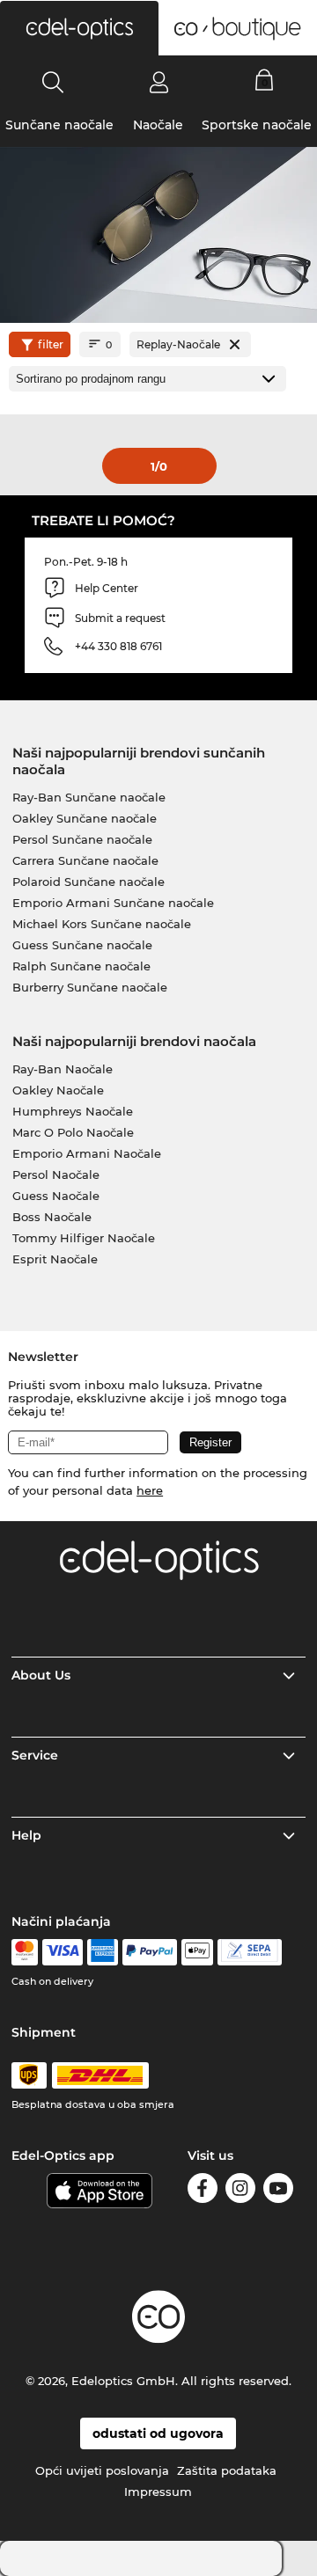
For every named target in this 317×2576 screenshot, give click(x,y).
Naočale (158, 125)
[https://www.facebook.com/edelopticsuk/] (203, 2191)
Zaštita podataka (227, 2470)
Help (26, 1835)
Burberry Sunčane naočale (90, 987)
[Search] (53, 82)
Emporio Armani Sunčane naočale (113, 903)
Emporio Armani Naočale (87, 1153)
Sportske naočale (257, 125)
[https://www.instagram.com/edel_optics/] (240, 2191)
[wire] (250, 1952)
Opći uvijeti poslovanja (102, 2470)
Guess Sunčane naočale (82, 945)
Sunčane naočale (59, 125)
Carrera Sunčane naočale (85, 860)
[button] (79, 28)
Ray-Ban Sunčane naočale (89, 797)
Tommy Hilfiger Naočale (84, 1238)
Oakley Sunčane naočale (85, 818)
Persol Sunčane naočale (82, 839)
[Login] (159, 82)
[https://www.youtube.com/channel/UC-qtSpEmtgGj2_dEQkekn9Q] (278, 2191)
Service (35, 1755)
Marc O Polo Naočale (73, 1132)
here (150, 1490)
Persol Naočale (56, 1175)
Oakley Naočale (58, 1090)
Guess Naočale (56, 1196)
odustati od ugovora (158, 2433)
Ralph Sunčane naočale (81, 966)
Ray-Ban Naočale (63, 1069)
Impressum (158, 2492)
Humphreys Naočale (73, 1111)
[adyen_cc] (25, 1952)
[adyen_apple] (197, 1952)
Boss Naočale (52, 1217)
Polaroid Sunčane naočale (88, 882)
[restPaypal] (150, 1952)
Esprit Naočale (55, 1259)
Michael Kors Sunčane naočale (102, 924)
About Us (41, 1675)
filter (51, 344)
